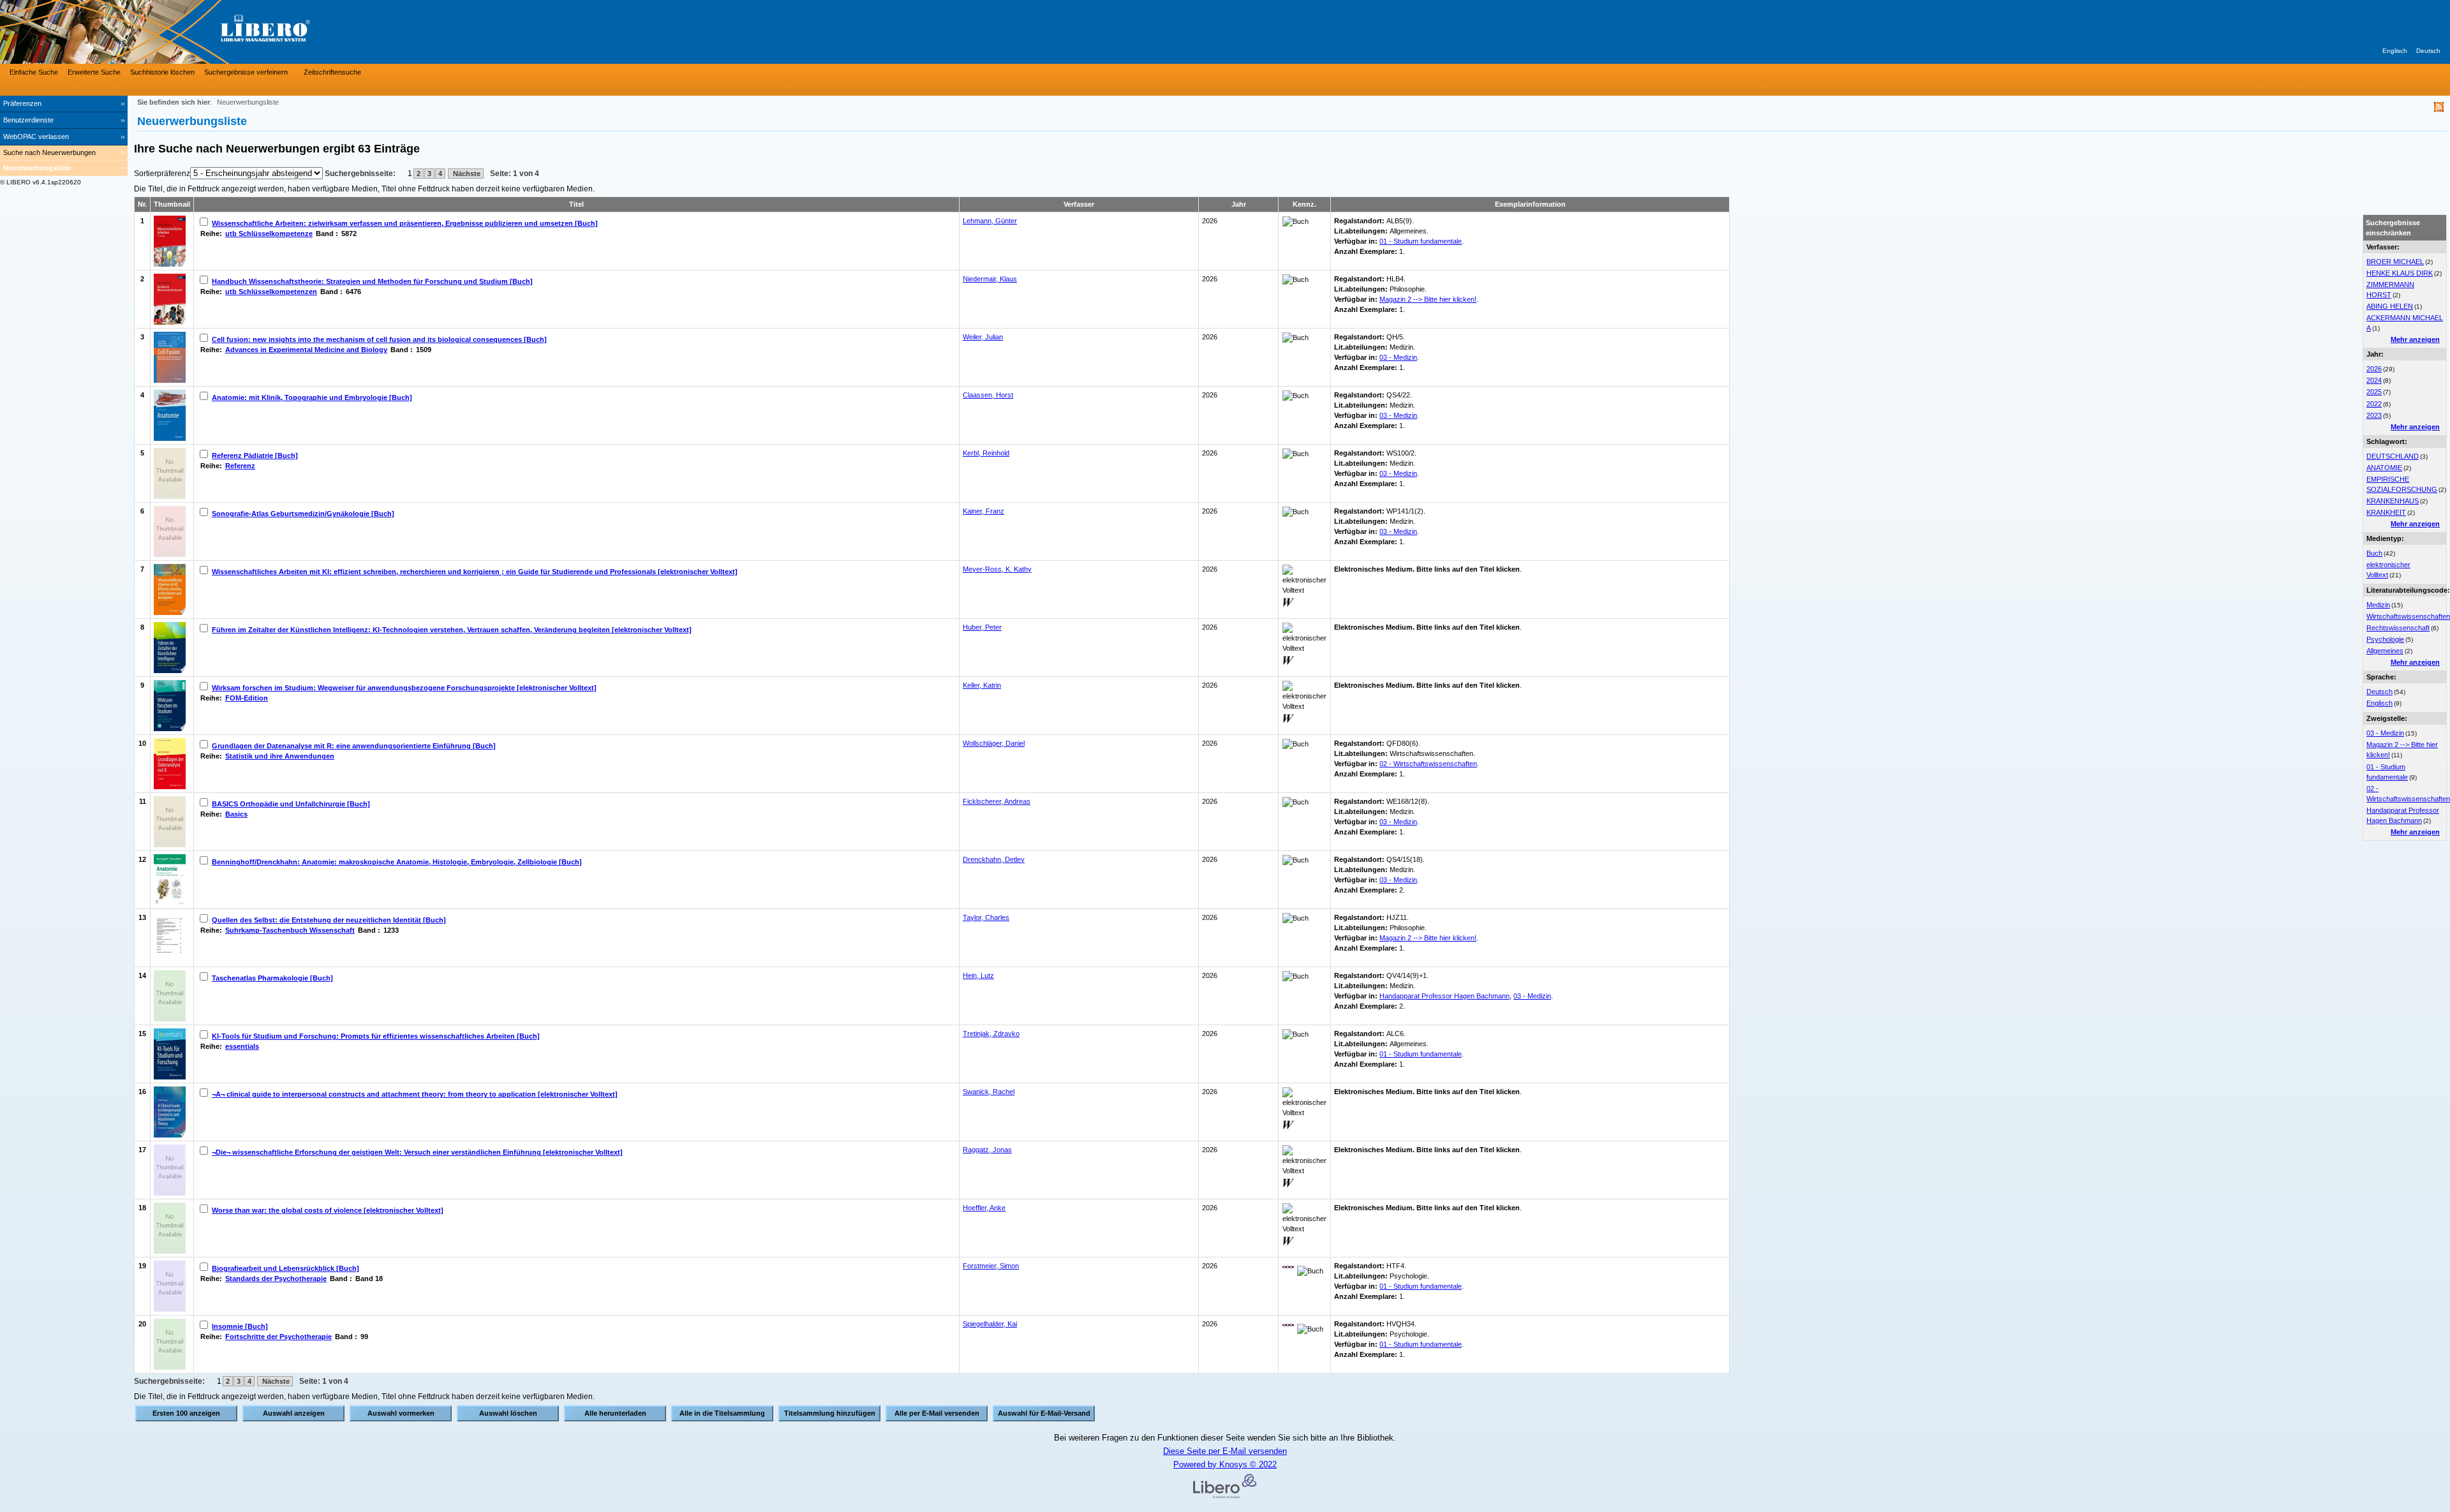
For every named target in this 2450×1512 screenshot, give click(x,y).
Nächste (466, 174)
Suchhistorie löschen (162, 72)
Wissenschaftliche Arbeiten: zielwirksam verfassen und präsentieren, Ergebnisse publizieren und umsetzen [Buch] (405, 223)
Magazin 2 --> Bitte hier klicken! (1428, 299)
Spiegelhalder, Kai (990, 1324)
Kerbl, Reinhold (986, 453)
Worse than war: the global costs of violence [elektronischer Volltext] (328, 1210)
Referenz (240, 466)
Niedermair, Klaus (990, 279)
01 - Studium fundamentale (1421, 241)
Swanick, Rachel (989, 1092)
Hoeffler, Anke (984, 1208)
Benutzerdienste (28, 120)
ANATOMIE (2384, 468)
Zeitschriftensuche (332, 72)
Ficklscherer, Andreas (997, 801)
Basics (236, 814)
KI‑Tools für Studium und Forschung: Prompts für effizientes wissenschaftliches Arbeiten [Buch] (376, 1036)
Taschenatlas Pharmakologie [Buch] (272, 978)
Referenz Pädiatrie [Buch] (255, 456)
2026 (2374, 369)
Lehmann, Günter (990, 221)
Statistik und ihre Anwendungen (280, 756)
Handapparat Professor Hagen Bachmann (1444, 996)
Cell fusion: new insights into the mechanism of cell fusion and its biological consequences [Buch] (379, 339)
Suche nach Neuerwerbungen (49, 152)
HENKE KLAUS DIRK (2400, 273)
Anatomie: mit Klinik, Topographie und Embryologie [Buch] (312, 397)
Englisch (2395, 51)
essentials (242, 1046)
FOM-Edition (247, 698)
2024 (2374, 380)
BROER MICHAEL (2395, 262)
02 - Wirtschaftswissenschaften (1428, 764)
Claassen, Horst (988, 395)
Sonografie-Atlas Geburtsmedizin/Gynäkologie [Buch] (303, 514)
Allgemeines (2385, 651)
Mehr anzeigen (2415, 339)
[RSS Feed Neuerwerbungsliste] (2439, 109)
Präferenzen (22, 103)
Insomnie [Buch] (240, 1326)
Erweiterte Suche (94, 72)
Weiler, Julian (983, 337)
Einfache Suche (34, 72)
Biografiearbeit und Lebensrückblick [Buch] (286, 1268)
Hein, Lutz (978, 975)
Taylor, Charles (986, 917)
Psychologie (2385, 639)
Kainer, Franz (984, 511)
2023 (2374, 415)
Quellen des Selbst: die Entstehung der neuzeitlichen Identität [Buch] (329, 920)
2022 (2374, 404)
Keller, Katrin (982, 685)
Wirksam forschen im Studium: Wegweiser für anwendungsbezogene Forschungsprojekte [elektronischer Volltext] (404, 688)
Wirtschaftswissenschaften (2408, 616)
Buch (2374, 553)
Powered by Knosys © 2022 (1225, 1464)
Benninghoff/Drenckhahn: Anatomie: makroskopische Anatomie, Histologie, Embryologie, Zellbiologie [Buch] (397, 862)
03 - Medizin (2385, 733)
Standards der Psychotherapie (276, 1279)
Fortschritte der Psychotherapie (278, 1337)
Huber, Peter (982, 627)
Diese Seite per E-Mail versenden (1225, 1451)
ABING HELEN (2390, 306)
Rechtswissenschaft (2398, 628)
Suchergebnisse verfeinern (246, 72)
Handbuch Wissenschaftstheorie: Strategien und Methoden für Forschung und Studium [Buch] (372, 281)
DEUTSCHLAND (2393, 456)
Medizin (2378, 605)
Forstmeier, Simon (991, 1266)
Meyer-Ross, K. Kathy (997, 569)
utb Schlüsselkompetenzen (271, 292)
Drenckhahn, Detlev (994, 859)
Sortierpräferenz (162, 174)
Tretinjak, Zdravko (991, 1034)
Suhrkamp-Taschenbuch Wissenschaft (290, 930)
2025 (2374, 392)
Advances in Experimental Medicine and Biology (306, 350)
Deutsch (2428, 51)
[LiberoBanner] (191, 32)
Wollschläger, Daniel (994, 743)
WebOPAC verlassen (36, 137)
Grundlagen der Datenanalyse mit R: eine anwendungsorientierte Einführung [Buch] (354, 746)
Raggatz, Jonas (987, 1150)
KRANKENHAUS (2393, 501)
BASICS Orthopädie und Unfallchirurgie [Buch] (291, 804)
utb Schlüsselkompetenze (269, 233)
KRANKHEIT (2386, 512)
